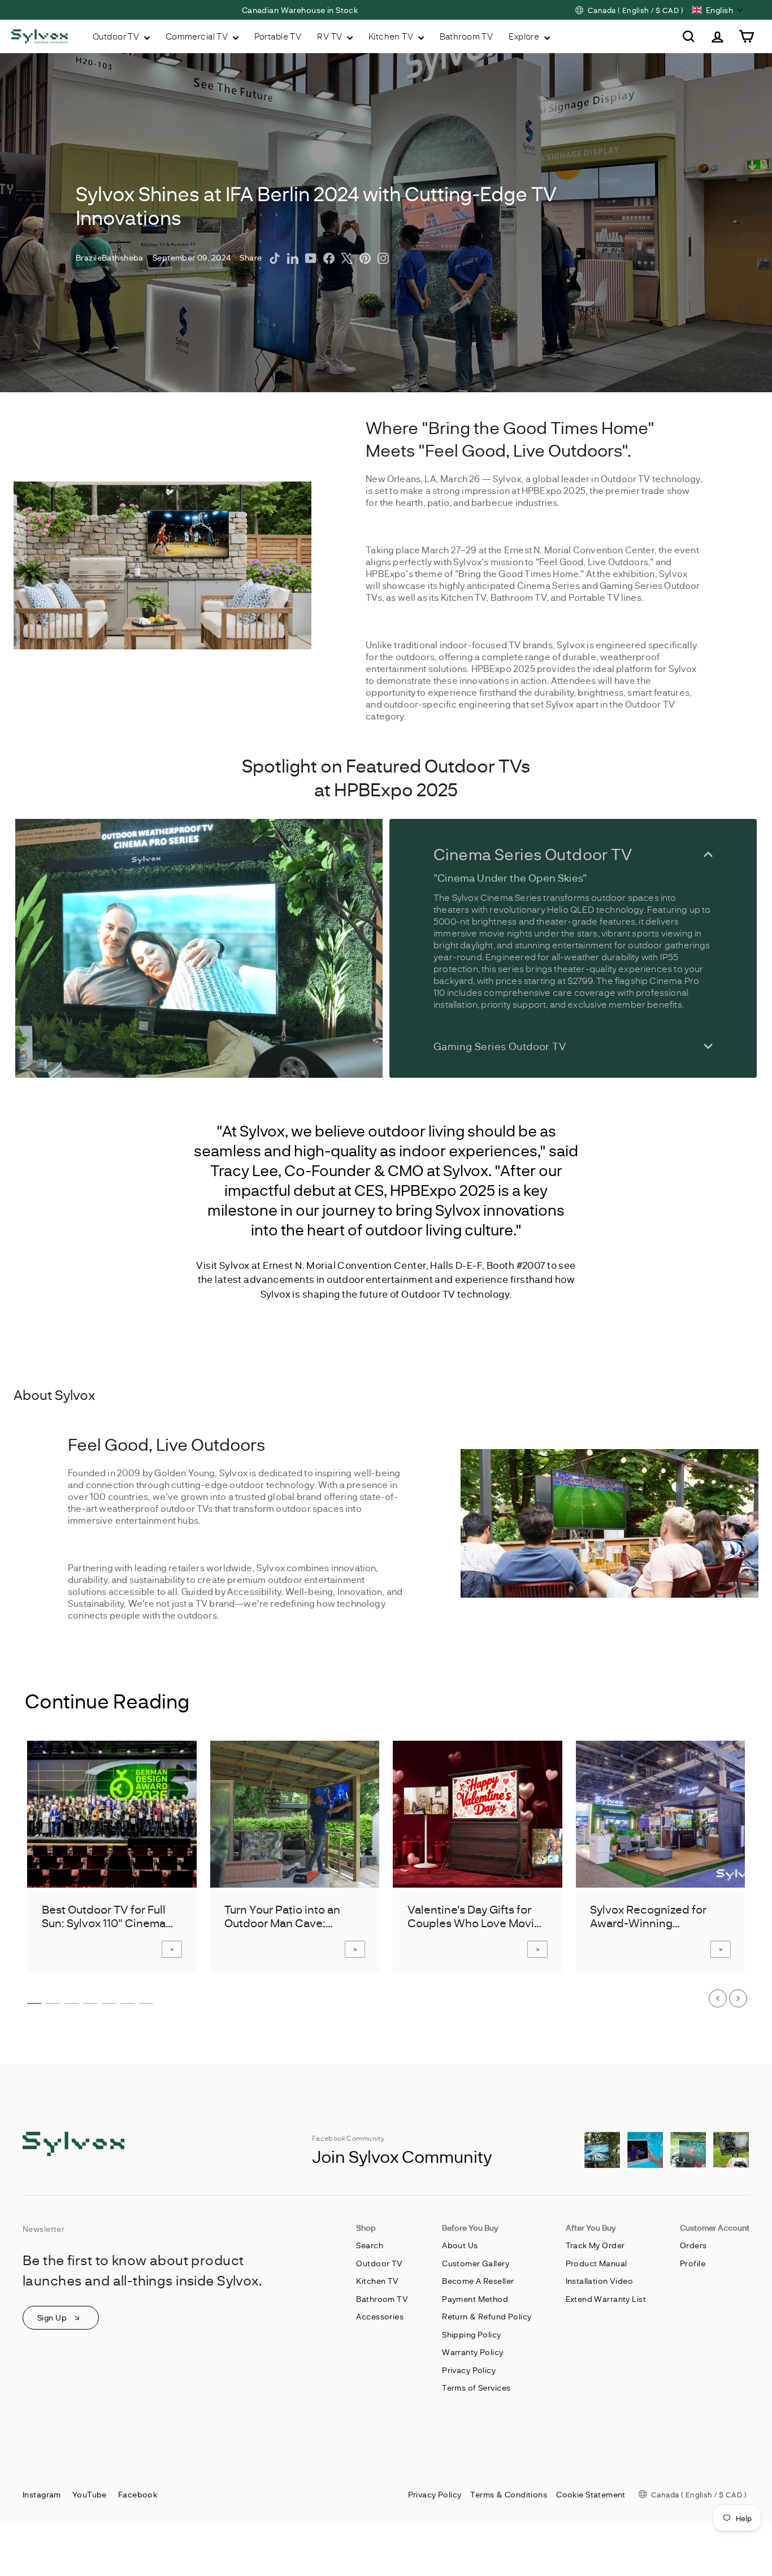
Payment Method (475, 2299)
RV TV (331, 36)
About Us (460, 2245)
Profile (693, 2263)
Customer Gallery (476, 2263)
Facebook (138, 2494)
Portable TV (278, 36)
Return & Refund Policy (487, 2316)
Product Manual (597, 2263)
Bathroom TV (467, 36)
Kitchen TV (392, 36)
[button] (718, 10)
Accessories (380, 2316)
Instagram (42, 2494)
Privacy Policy (469, 2370)
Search (370, 2245)
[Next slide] (738, 1998)
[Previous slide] (718, 1998)
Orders (693, 2245)
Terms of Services (476, 2388)
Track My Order (595, 2245)
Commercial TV (198, 36)
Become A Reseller (478, 2281)
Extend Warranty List (606, 2299)
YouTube (90, 2494)
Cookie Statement (591, 2494)
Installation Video (600, 2281)
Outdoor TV (117, 36)
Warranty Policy (472, 2352)
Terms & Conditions (509, 2494)
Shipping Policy (471, 2334)
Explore (525, 36)
